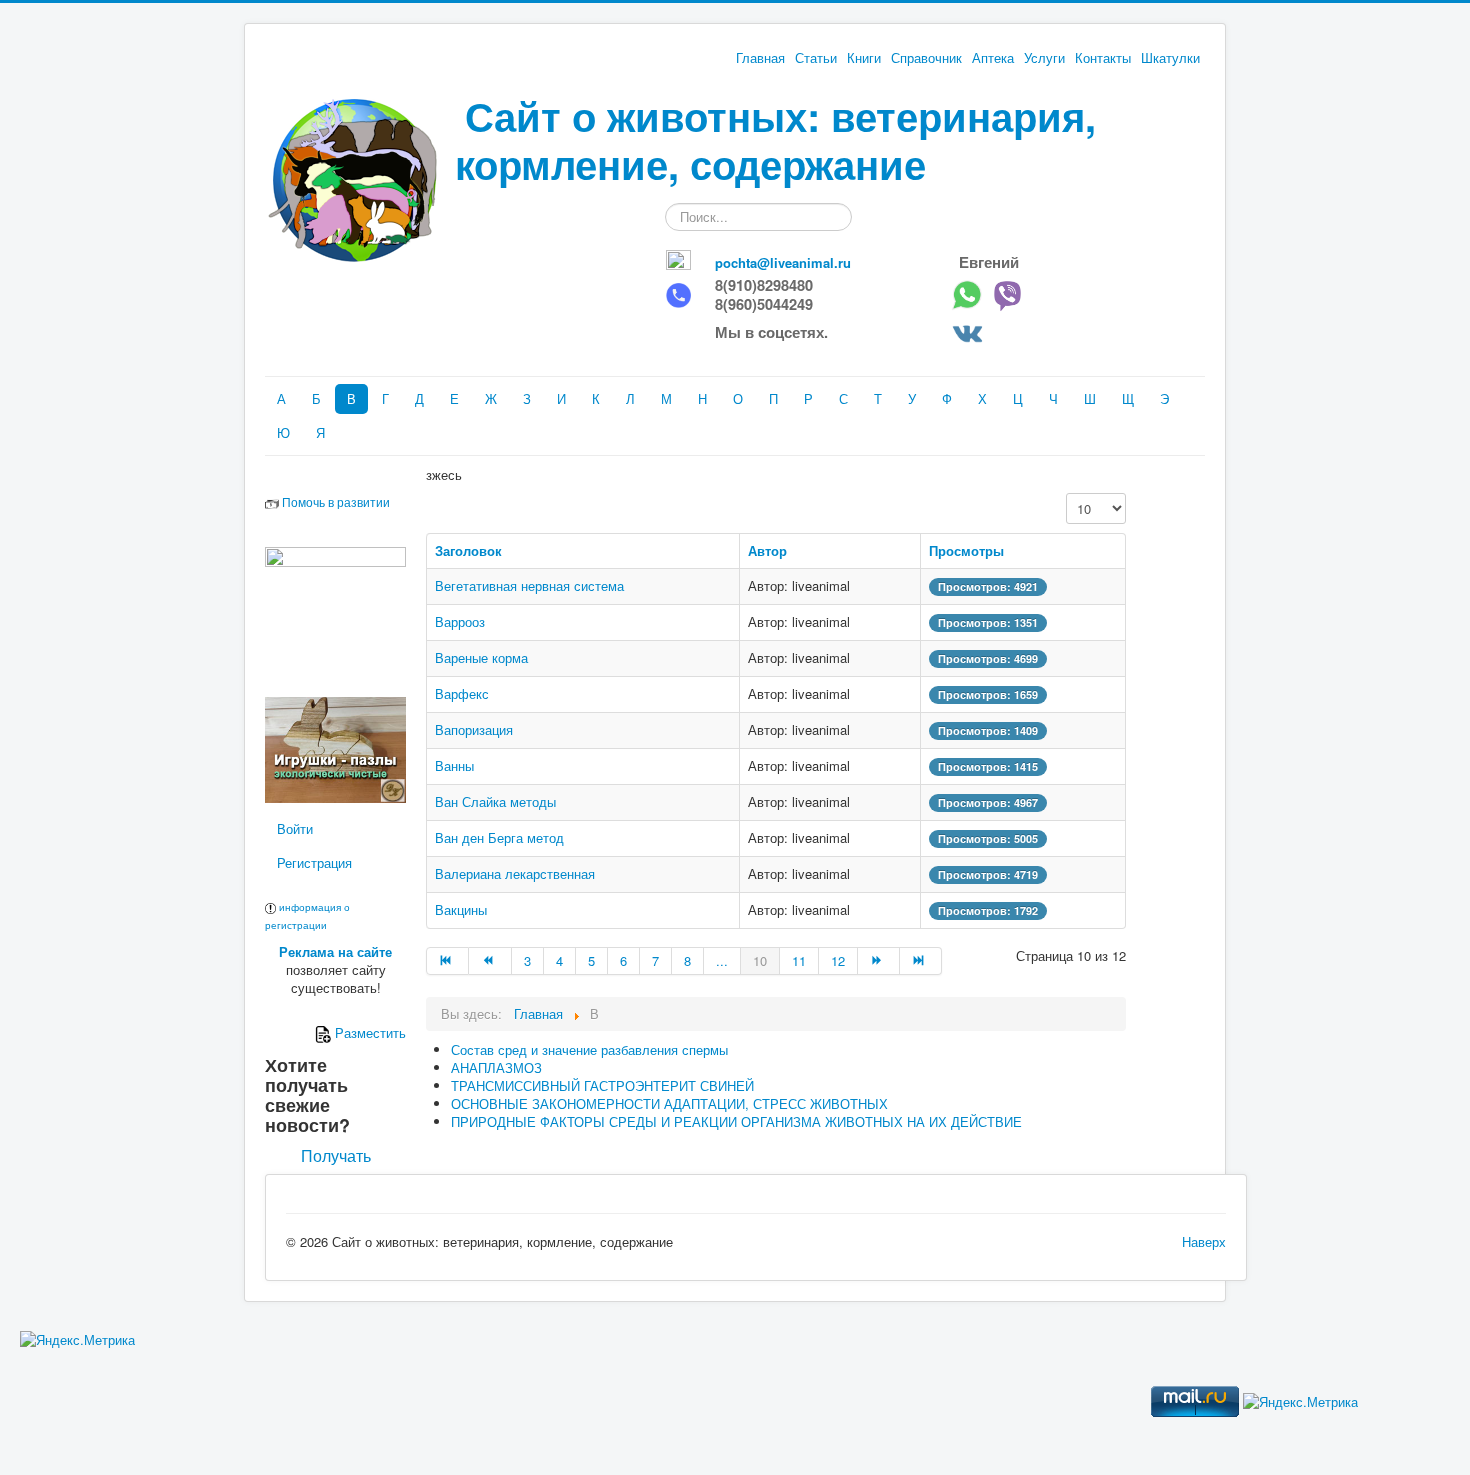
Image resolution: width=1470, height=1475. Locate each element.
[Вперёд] (879, 961)
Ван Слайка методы (495, 801)
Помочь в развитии (336, 501)
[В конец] (921, 961)
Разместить (368, 1032)
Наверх (1204, 1241)
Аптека (993, 58)
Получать (336, 1156)
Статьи (816, 58)
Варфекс (462, 693)
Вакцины (461, 909)
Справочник (926, 58)
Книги (864, 58)
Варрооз (460, 621)
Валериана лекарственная (515, 873)
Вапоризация (474, 729)
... (722, 960)
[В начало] (447, 961)
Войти (295, 828)
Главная (760, 58)
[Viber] (1012, 293)
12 (838, 960)
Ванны (454, 765)
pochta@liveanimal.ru (783, 262)
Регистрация (314, 862)
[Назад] (490, 961)
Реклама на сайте (335, 951)
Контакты (1103, 58)
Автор (767, 550)
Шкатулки (1170, 58)
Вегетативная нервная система (529, 585)
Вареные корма (481, 657)
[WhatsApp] (971, 293)
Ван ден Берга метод (499, 837)
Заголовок (468, 550)
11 (799, 960)
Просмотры (966, 550)
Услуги (1044, 58)
